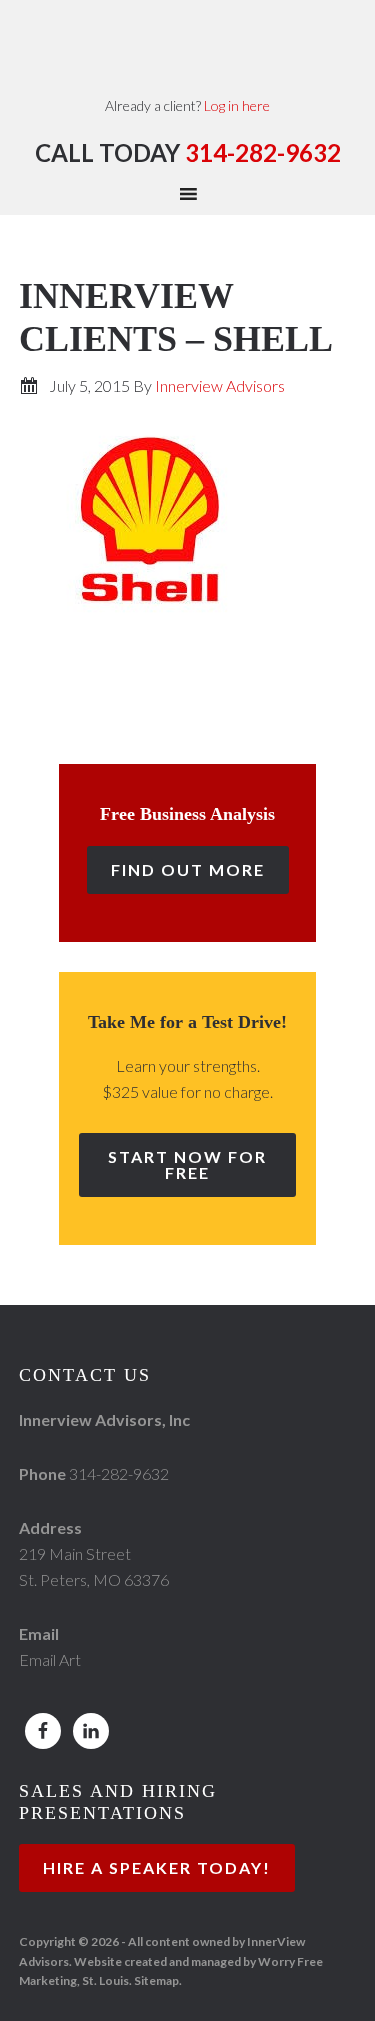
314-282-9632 (263, 152)
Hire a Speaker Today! (157, 1867)
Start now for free (187, 1164)
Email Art (50, 1659)
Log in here (237, 105)
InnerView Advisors (187, 45)
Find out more (188, 869)
